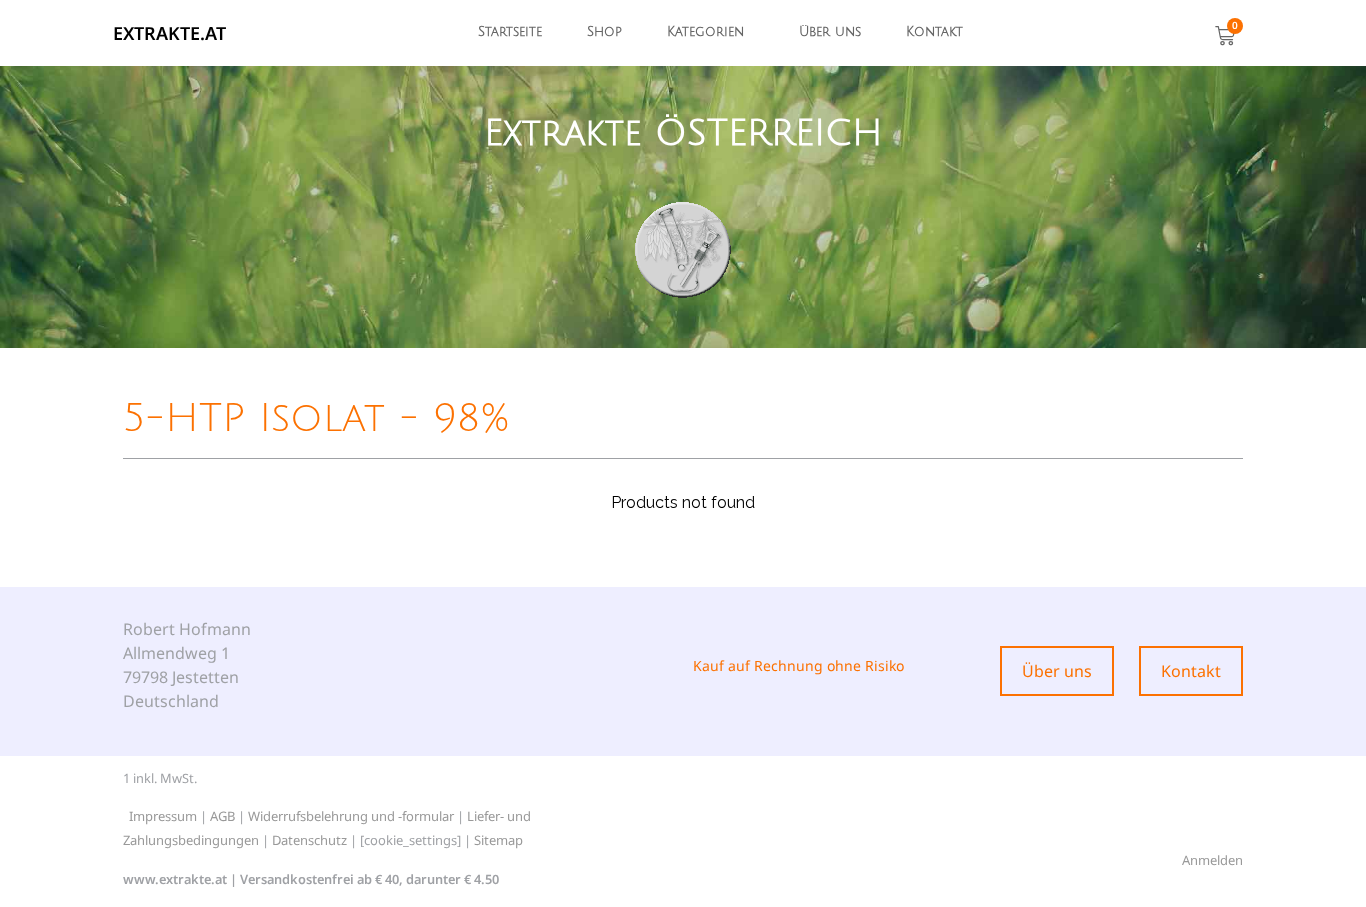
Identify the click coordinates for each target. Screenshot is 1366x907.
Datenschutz (309, 840)
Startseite (510, 32)
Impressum (163, 816)
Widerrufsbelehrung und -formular (351, 816)
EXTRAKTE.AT (169, 33)
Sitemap (498, 840)
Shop (604, 32)
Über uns (830, 32)
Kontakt (934, 32)
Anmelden (1212, 860)
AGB (222, 816)
